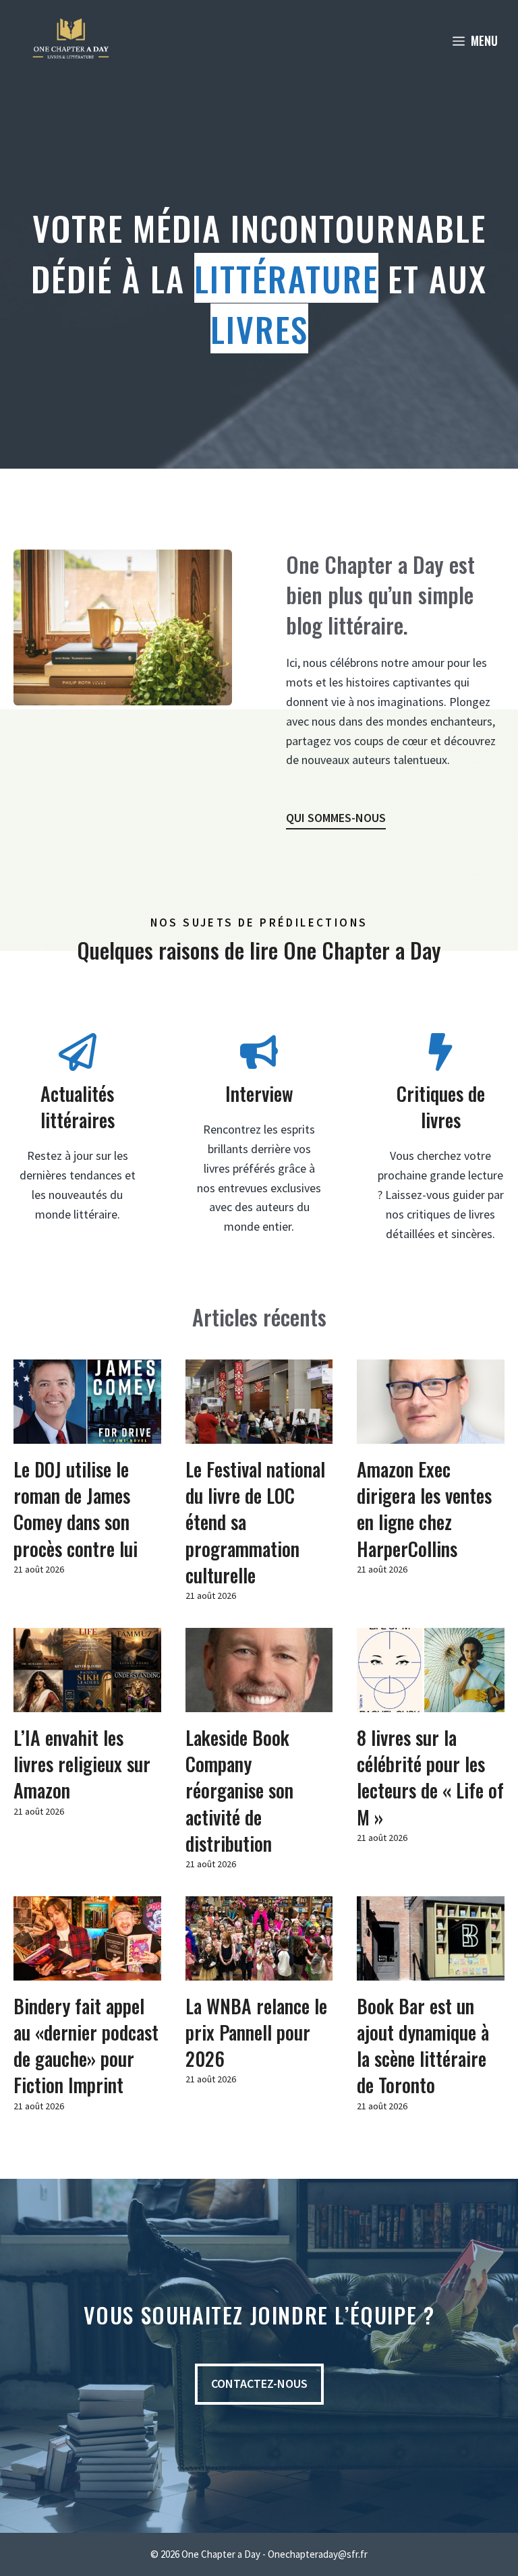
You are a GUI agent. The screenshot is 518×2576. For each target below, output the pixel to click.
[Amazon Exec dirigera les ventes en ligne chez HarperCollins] (431, 1433)
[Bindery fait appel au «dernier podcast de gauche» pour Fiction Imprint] (87, 1970)
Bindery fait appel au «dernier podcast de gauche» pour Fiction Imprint (86, 2046)
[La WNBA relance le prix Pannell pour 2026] (259, 1970)
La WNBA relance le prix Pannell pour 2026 (256, 2032)
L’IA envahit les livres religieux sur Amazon (82, 1764)
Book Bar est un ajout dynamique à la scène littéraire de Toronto (423, 2046)
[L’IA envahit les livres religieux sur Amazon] (87, 1702)
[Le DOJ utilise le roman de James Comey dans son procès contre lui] (87, 1433)
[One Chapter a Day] (71, 40)
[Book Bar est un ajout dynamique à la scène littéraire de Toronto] (431, 1970)
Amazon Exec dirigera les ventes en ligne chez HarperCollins (424, 1509)
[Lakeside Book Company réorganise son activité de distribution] (259, 1702)
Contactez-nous (259, 2383)
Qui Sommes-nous (336, 818)
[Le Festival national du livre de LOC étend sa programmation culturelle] (259, 1433)
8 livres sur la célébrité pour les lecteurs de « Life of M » (430, 1777)
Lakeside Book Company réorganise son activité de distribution (239, 1790)
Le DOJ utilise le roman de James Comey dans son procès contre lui (76, 1509)
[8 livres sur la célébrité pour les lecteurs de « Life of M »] (431, 1702)
